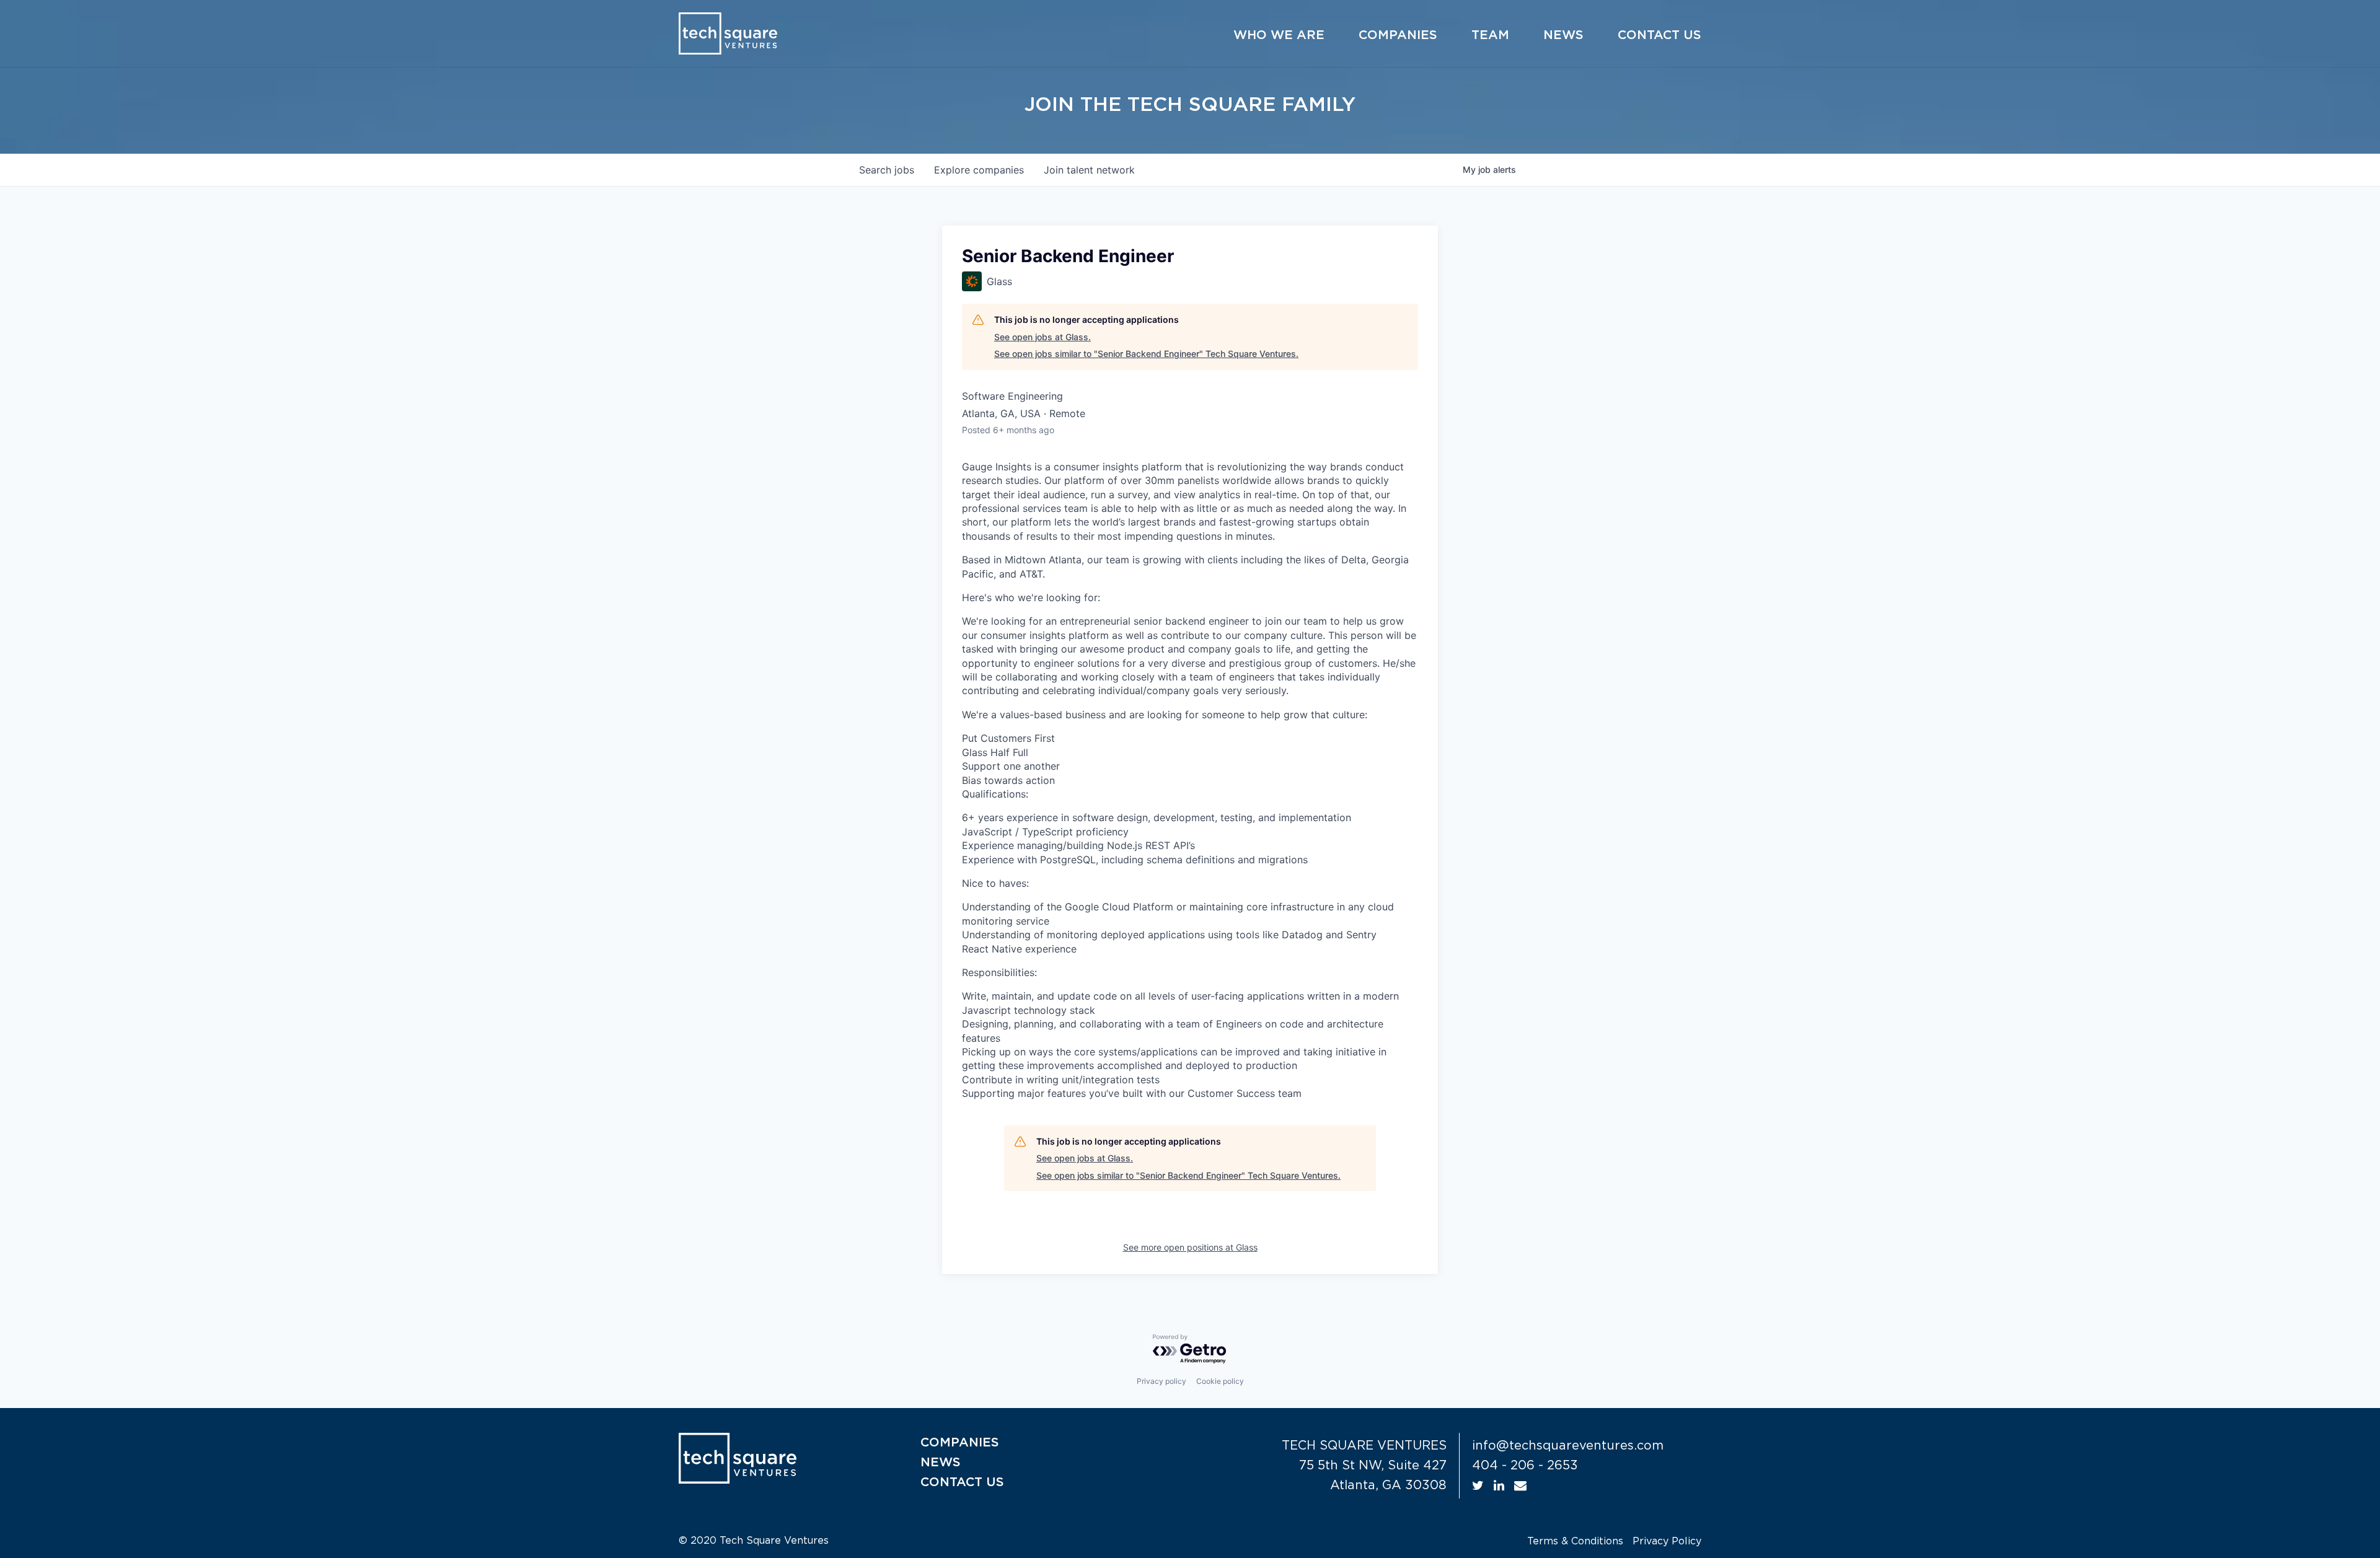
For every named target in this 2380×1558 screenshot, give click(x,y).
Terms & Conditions (1575, 1541)
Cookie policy (1220, 1381)
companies (979, 170)
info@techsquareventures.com (1568, 1446)
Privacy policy (1161, 1381)
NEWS (941, 1463)
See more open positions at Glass (1190, 1247)
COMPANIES (960, 1443)
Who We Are (1279, 35)
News (1563, 35)
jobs (887, 170)
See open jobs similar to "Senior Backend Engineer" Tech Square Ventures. (1146, 354)
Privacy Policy (1667, 1541)
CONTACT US (962, 1482)
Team (1490, 35)
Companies (1398, 35)
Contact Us (1659, 35)
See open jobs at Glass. (1042, 337)
